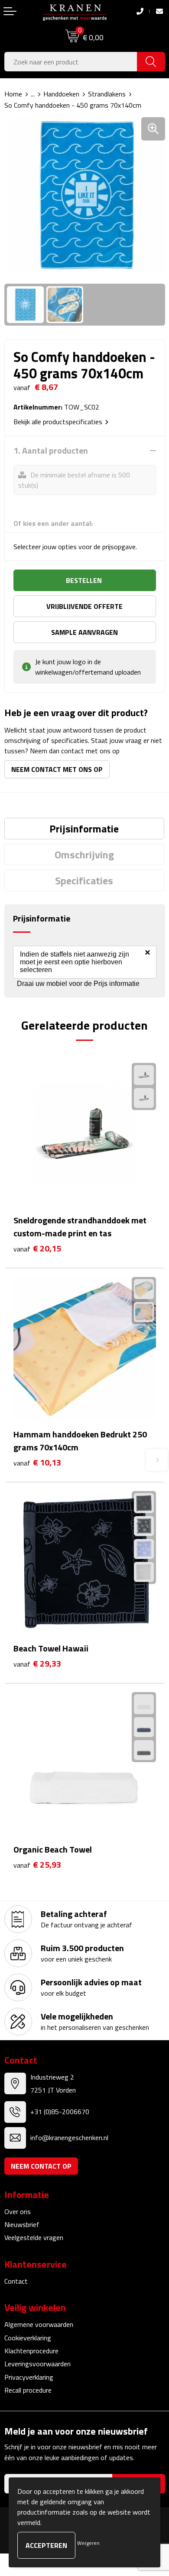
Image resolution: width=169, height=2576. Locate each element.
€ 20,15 (37, 1249)
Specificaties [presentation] (84, 880)
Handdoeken (61, 94)
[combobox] (71, 62)
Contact (16, 2281)
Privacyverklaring (29, 2377)
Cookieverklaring (28, 2338)
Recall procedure (28, 2390)
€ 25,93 (37, 1865)
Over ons (18, 2211)
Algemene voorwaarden (39, 2324)
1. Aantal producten (51, 451)
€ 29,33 (37, 1664)
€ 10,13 (37, 1463)
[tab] (84, 829)
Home (13, 94)
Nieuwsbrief (22, 2224)
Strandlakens (107, 94)
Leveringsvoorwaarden (37, 2364)
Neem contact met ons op (57, 769)
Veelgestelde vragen (34, 2237)
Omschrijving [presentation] (84, 854)
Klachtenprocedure (31, 2351)
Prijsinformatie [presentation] (84, 829)
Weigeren (88, 2543)
